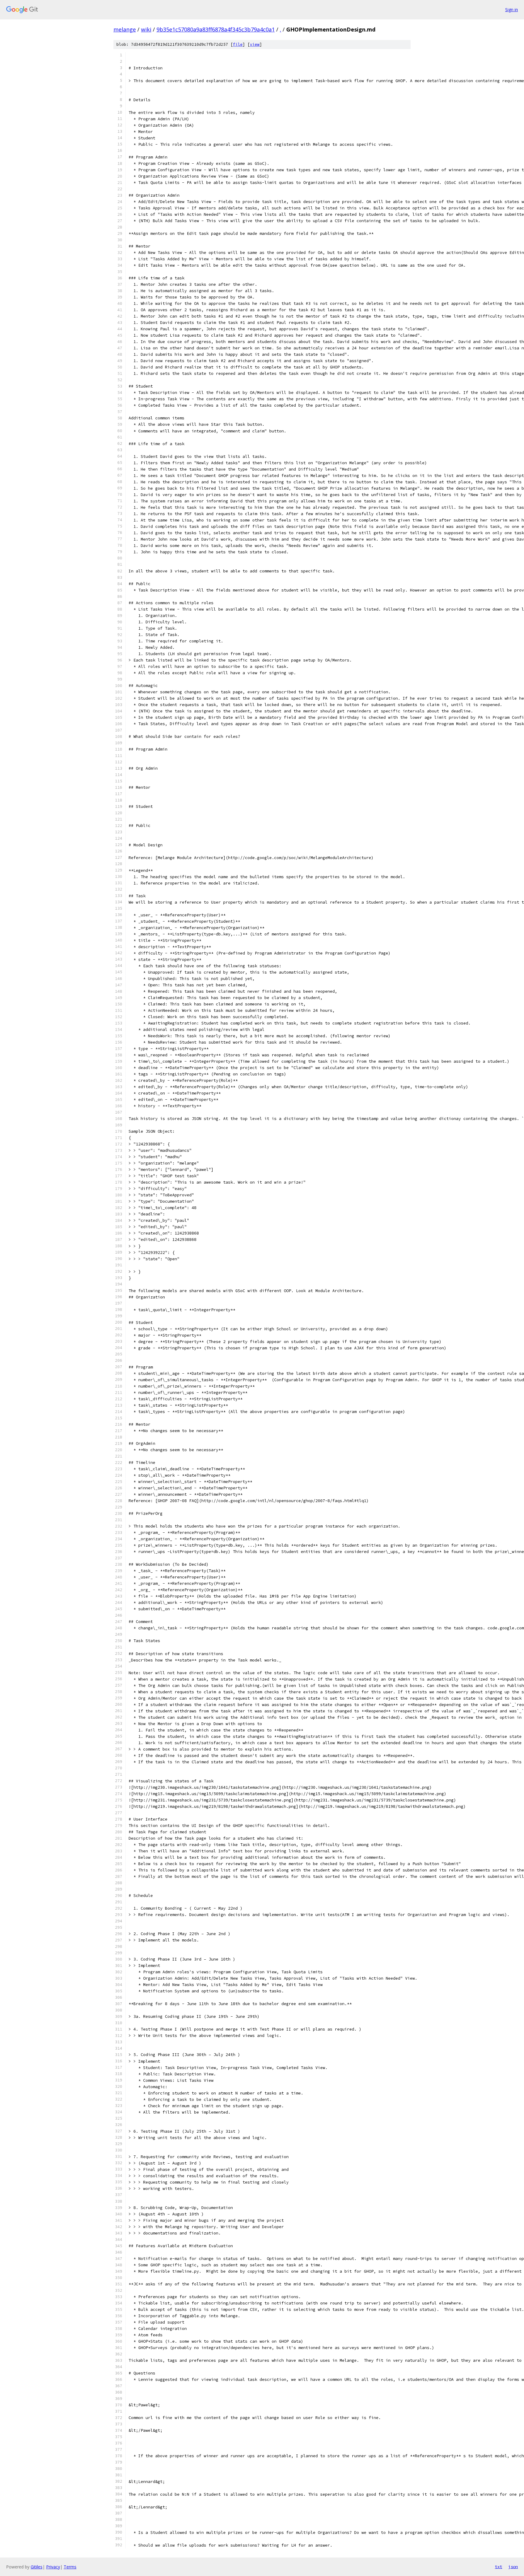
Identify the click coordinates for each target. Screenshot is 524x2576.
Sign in (512, 10)
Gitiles (37, 2567)
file (238, 44)
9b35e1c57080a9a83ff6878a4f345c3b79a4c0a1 (216, 29)
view (255, 44)
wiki (146, 29)
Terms (70, 2567)
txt (499, 2567)
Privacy (53, 2567)
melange (125, 29)
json (513, 2567)
